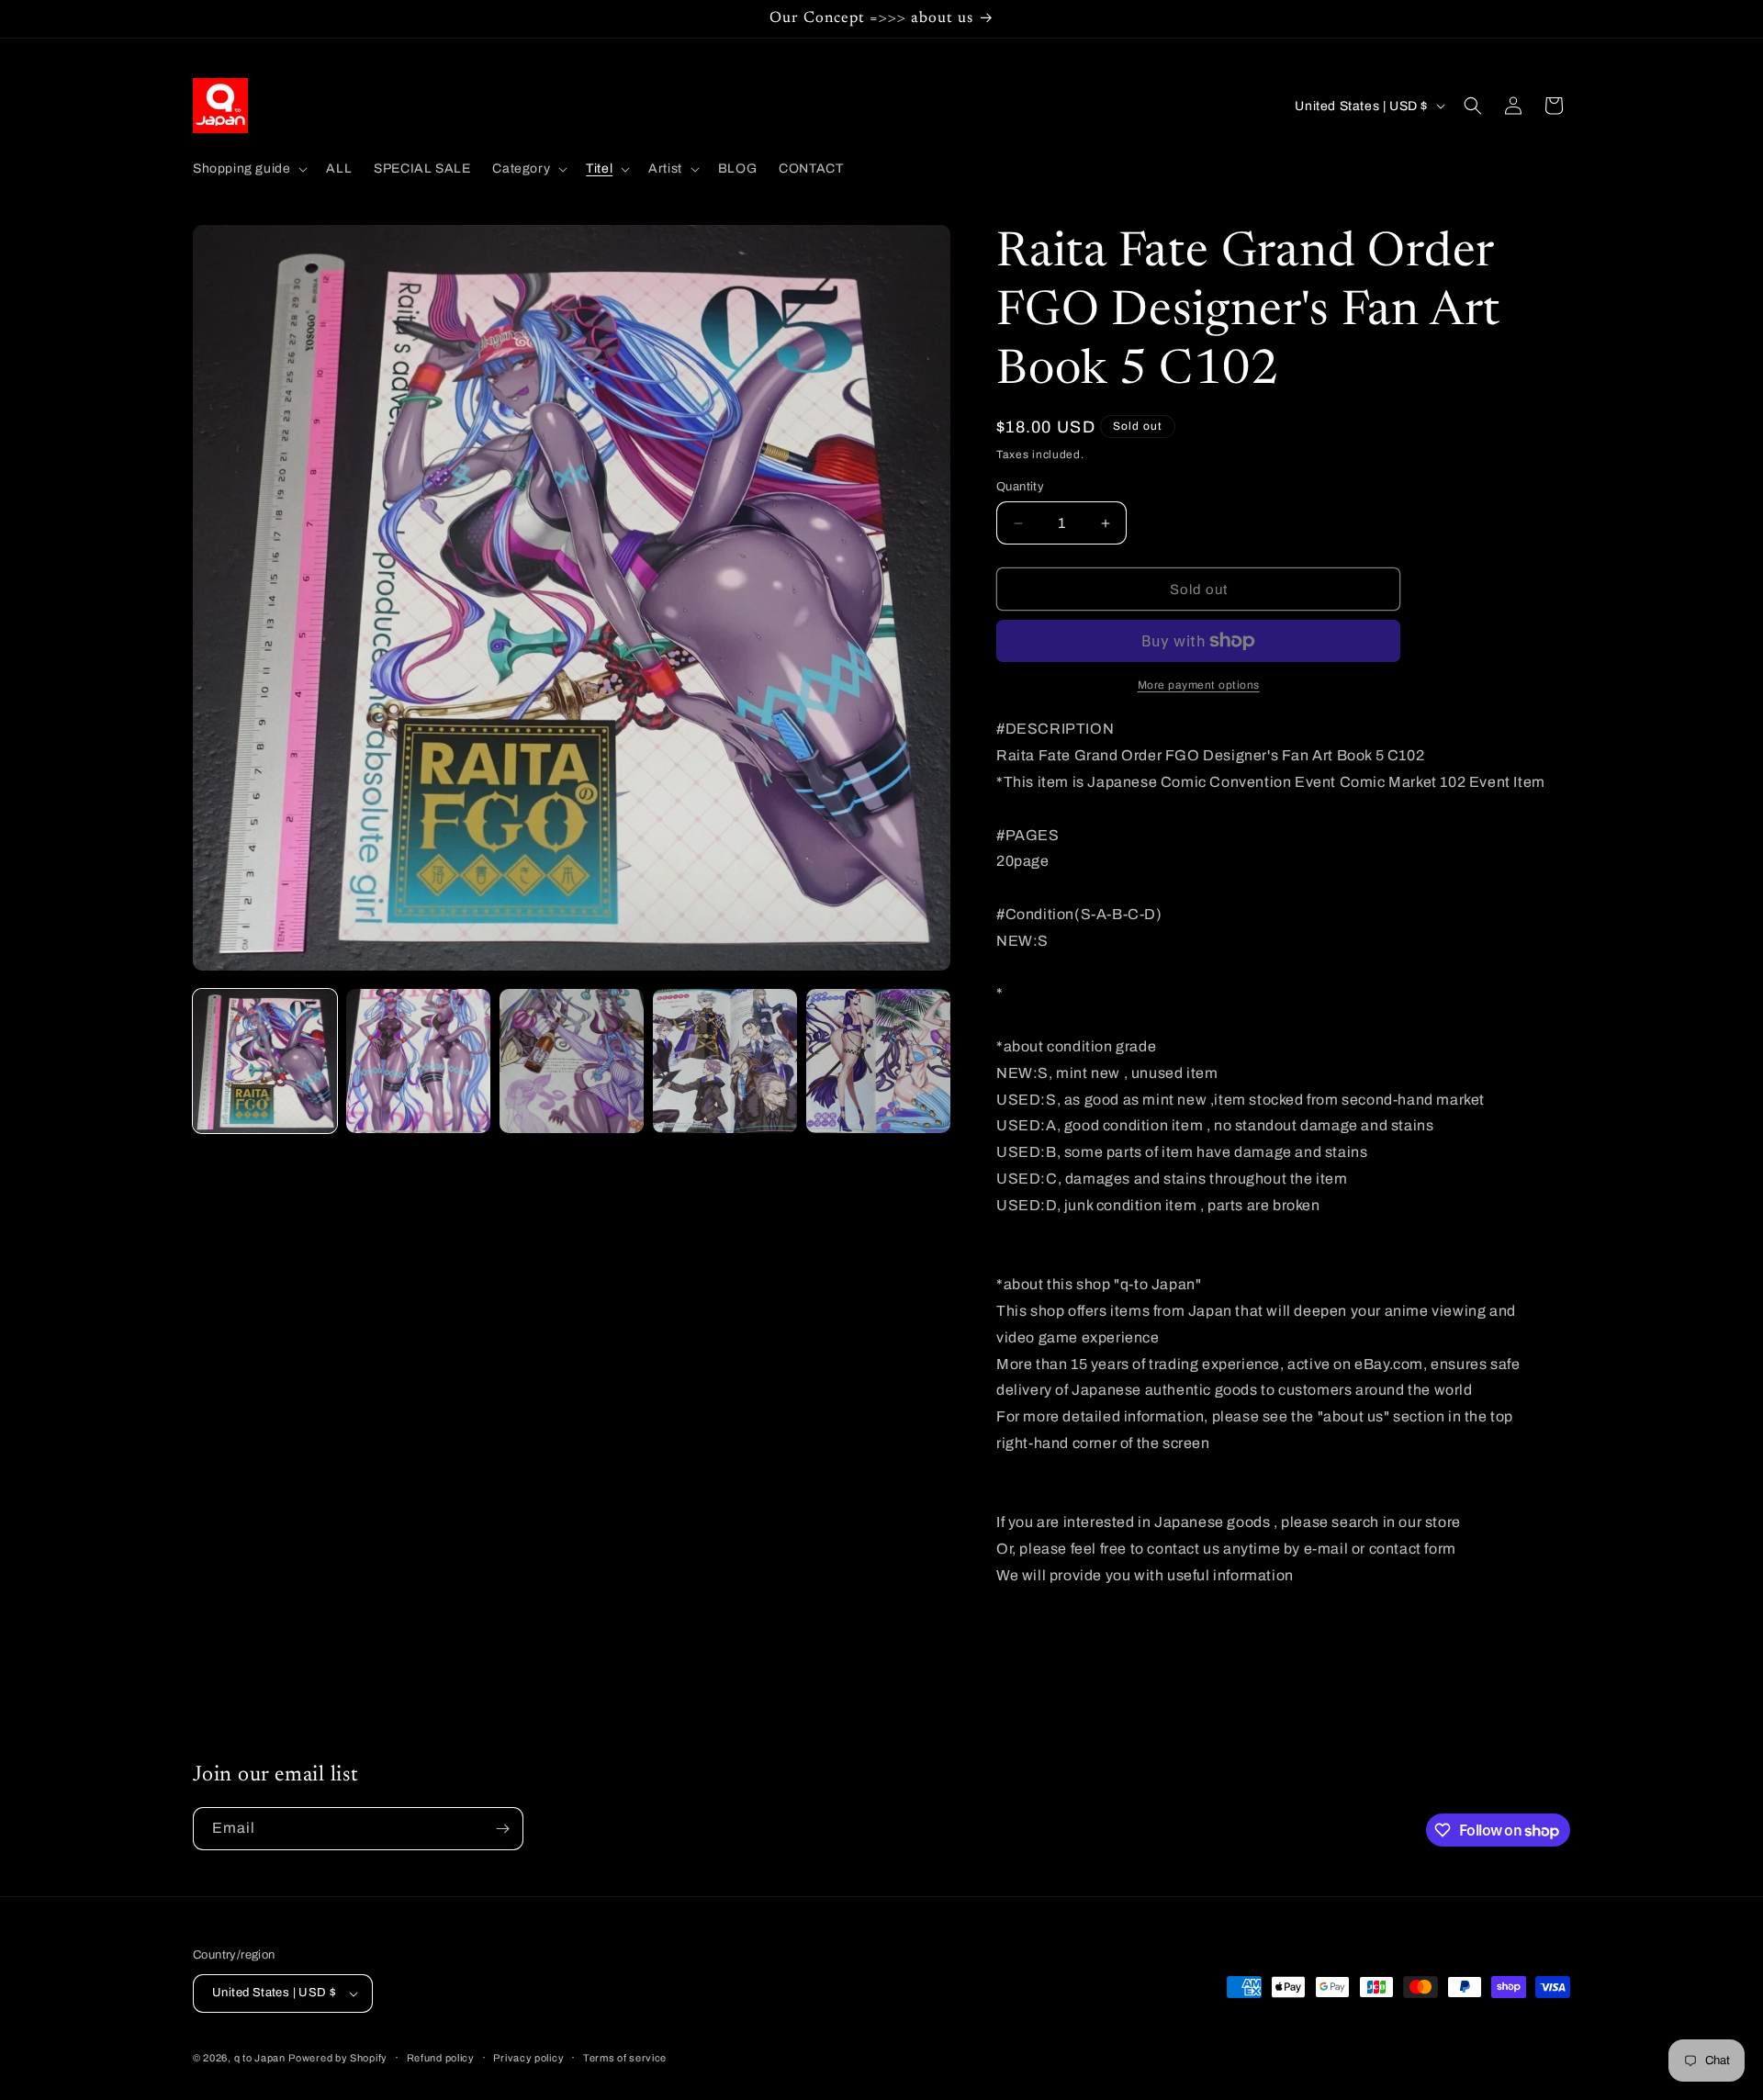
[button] (248, 169)
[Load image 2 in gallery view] (418, 1061)
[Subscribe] (502, 1829)
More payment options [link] (1199, 685)
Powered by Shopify (338, 2058)
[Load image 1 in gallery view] (265, 1061)
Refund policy (441, 2058)
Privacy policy (528, 2058)
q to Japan (260, 2058)
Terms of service (625, 2058)
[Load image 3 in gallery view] (572, 1061)
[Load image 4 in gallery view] (725, 1061)
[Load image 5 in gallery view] (878, 1061)
